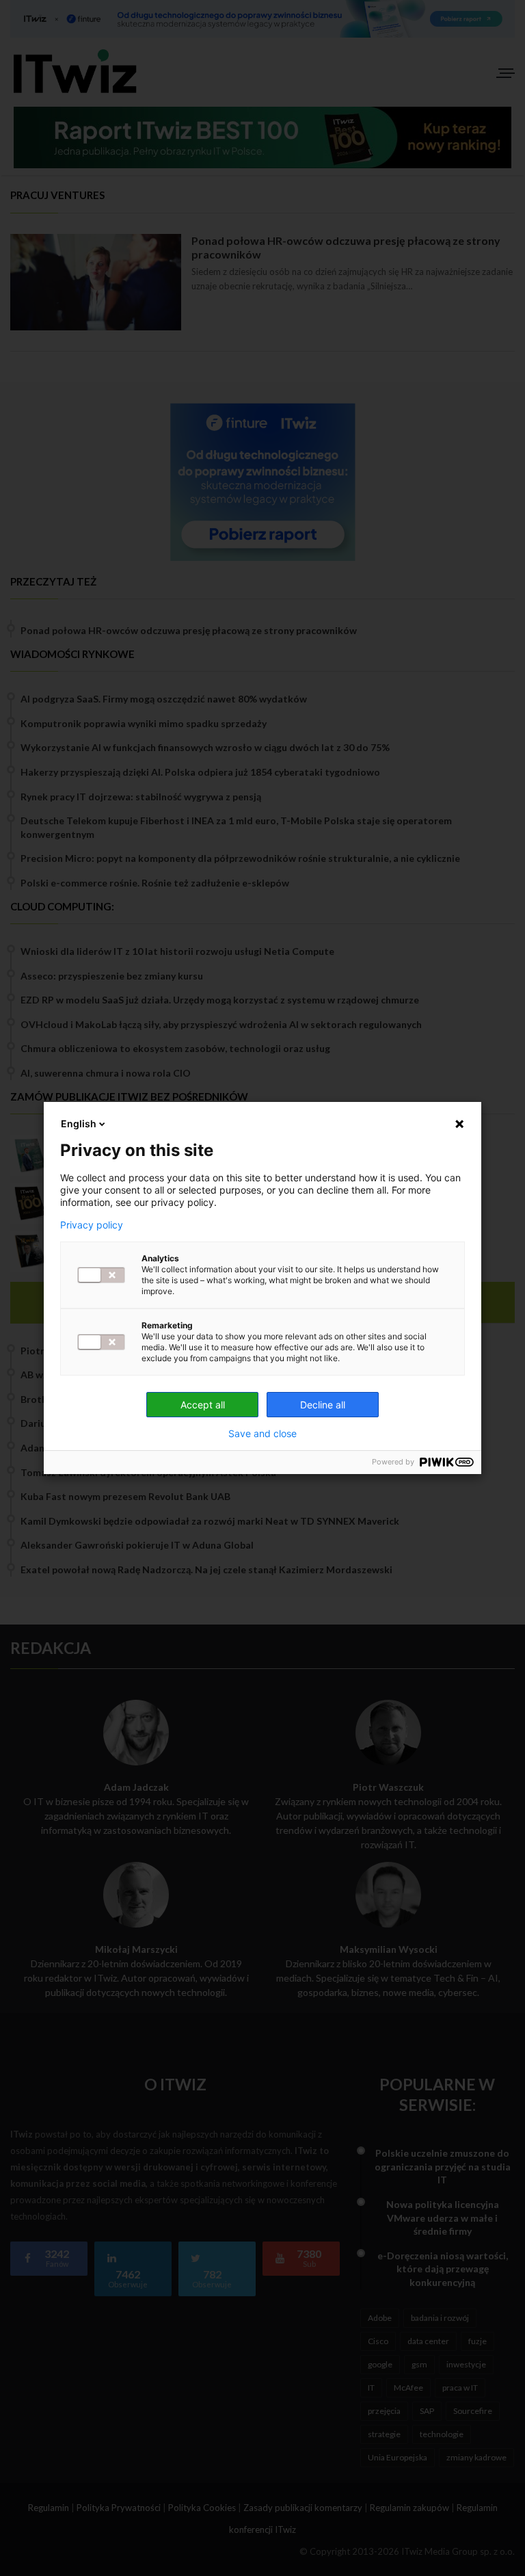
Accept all (203, 1405)
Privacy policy (92, 1225)
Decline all (323, 1405)
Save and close (262, 1434)
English (79, 1123)
